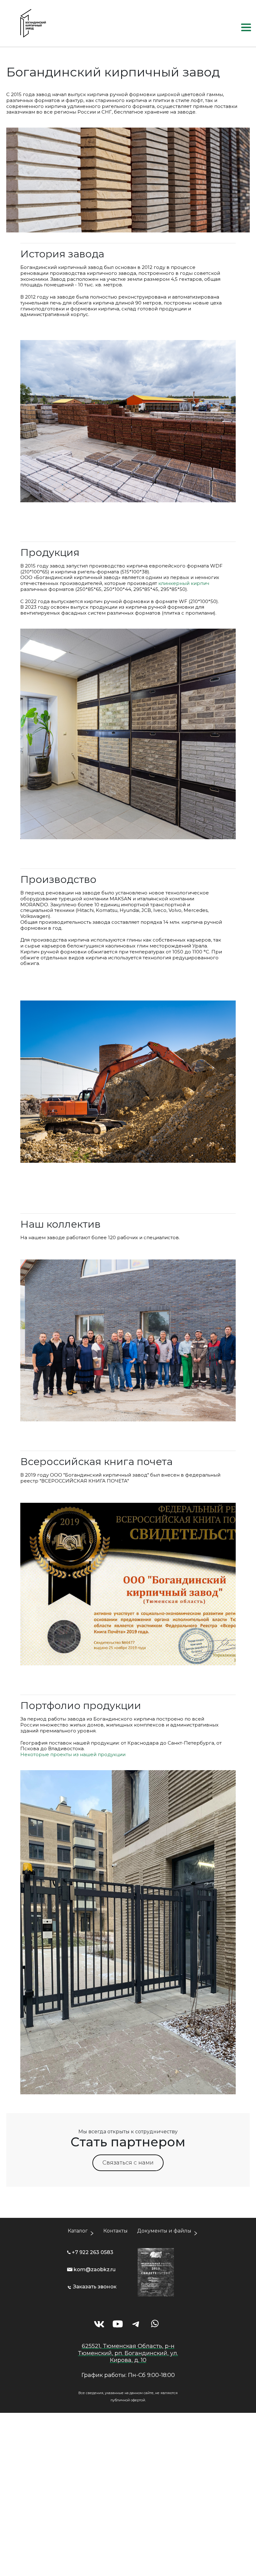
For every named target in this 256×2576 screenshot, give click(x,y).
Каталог (78, 2231)
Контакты (116, 2231)
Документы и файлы (164, 2231)
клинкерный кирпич (184, 583)
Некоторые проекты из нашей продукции (73, 1754)
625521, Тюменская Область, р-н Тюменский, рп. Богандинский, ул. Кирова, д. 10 (128, 2353)
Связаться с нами (128, 2163)
